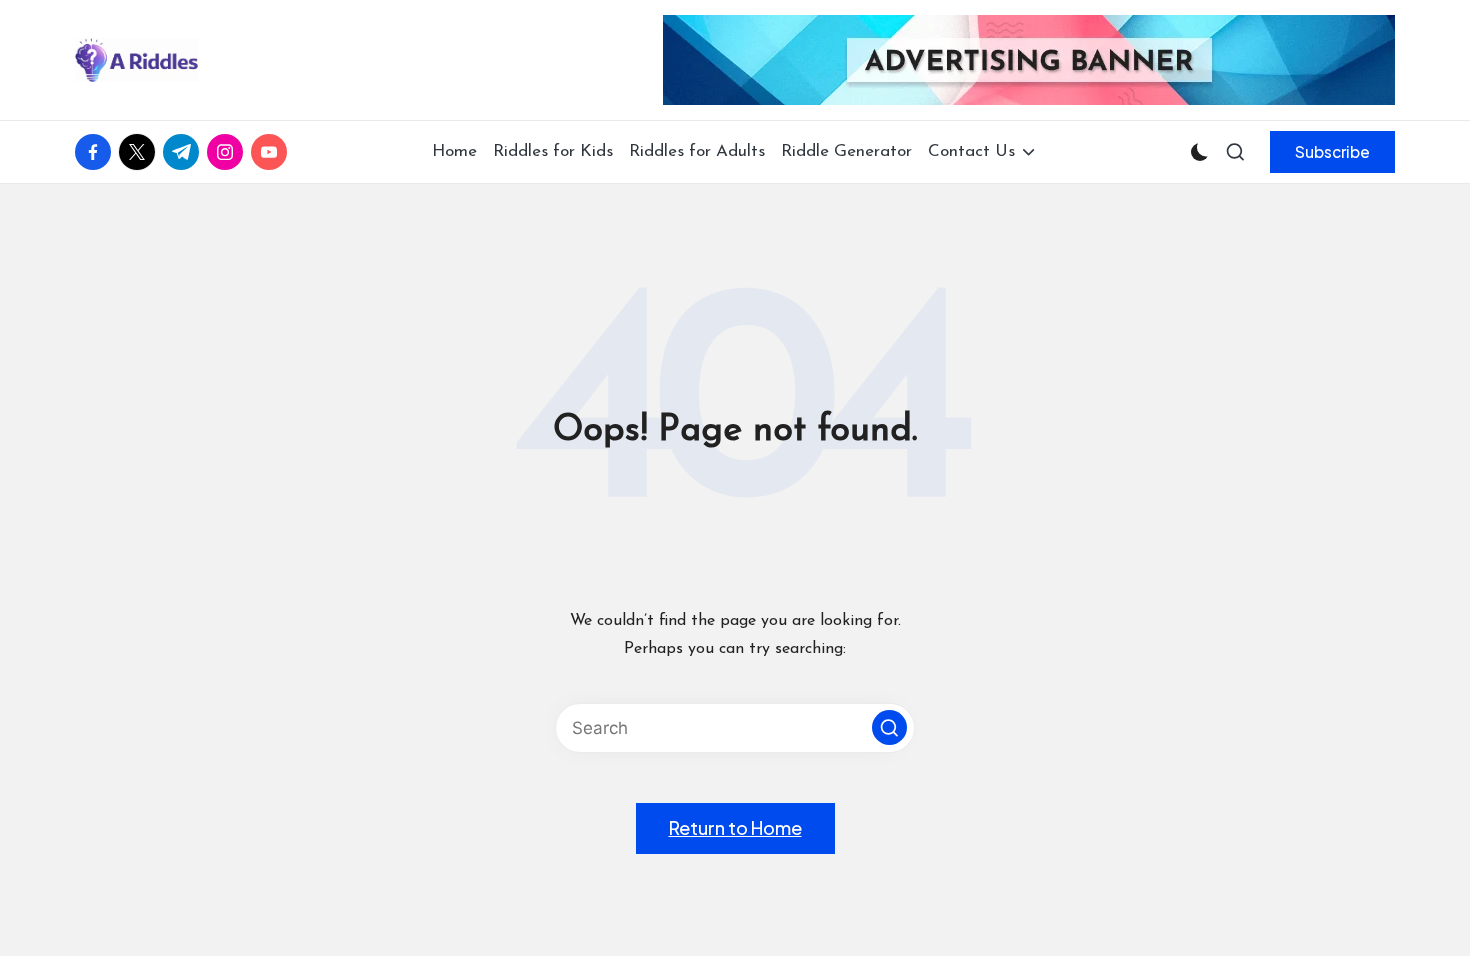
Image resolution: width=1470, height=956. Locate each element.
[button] (1332, 152)
